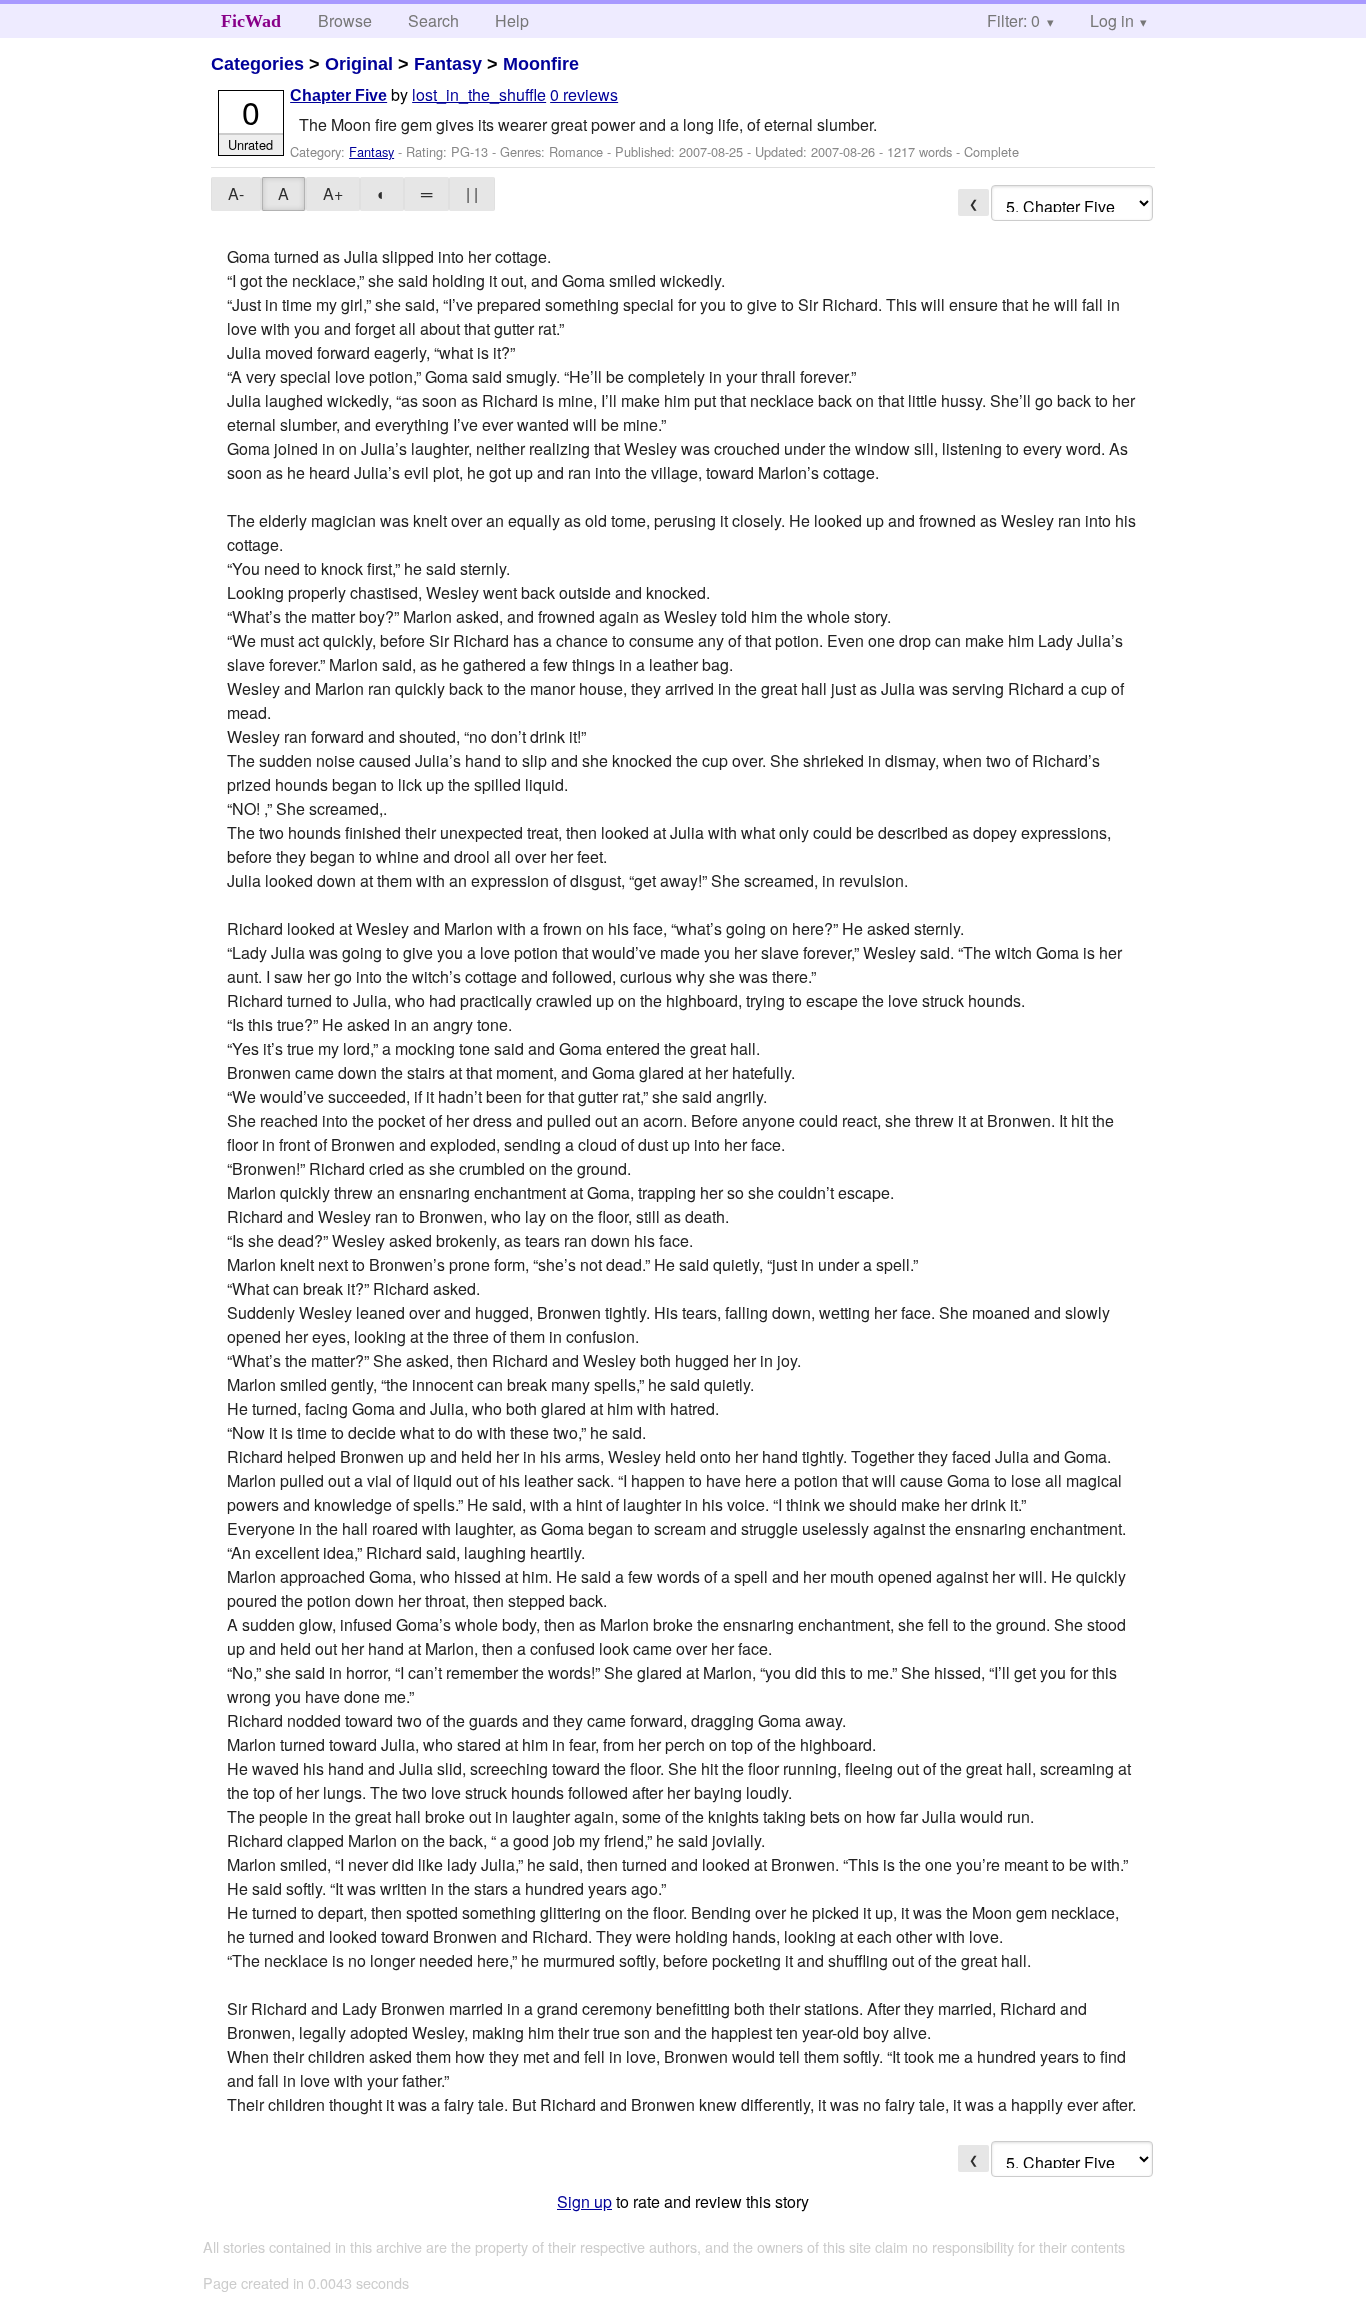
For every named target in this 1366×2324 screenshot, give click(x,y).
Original (359, 64)
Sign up (584, 2201)
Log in (1112, 20)
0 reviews (584, 94)
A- (236, 193)
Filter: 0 (1013, 20)
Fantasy (448, 64)
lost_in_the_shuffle (479, 94)
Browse (345, 20)
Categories (257, 64)
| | (472, 193)
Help (512, 20)
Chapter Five (338, 95)
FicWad (251, 21)
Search (433, 20)
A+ (333, 193)
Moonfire (541, 64)
